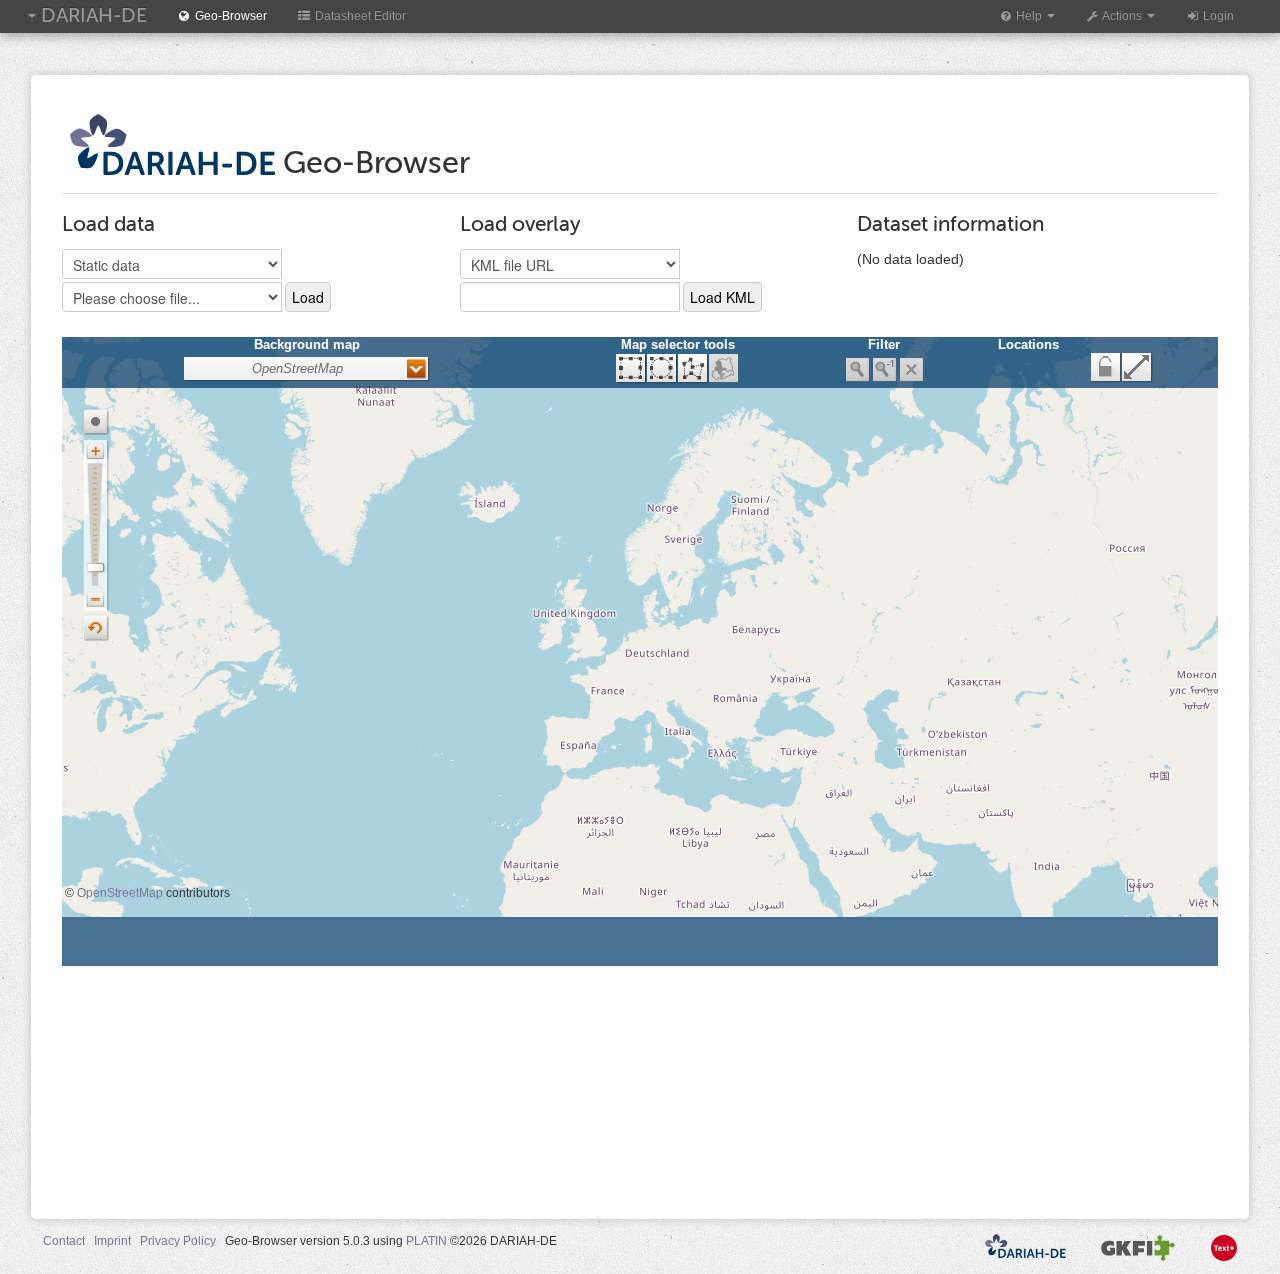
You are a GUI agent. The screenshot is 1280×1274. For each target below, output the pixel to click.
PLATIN (426, 1241)
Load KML (722, 297)
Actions (1122, 16)
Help (1029, 16)
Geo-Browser (229, 16)
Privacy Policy (178, 1241)
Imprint (112, 1241)
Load (308, 297)
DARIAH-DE (91, 15)
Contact (64, 1241)
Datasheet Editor (359, 16)
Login (1217, 16)
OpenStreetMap (120, 892)
